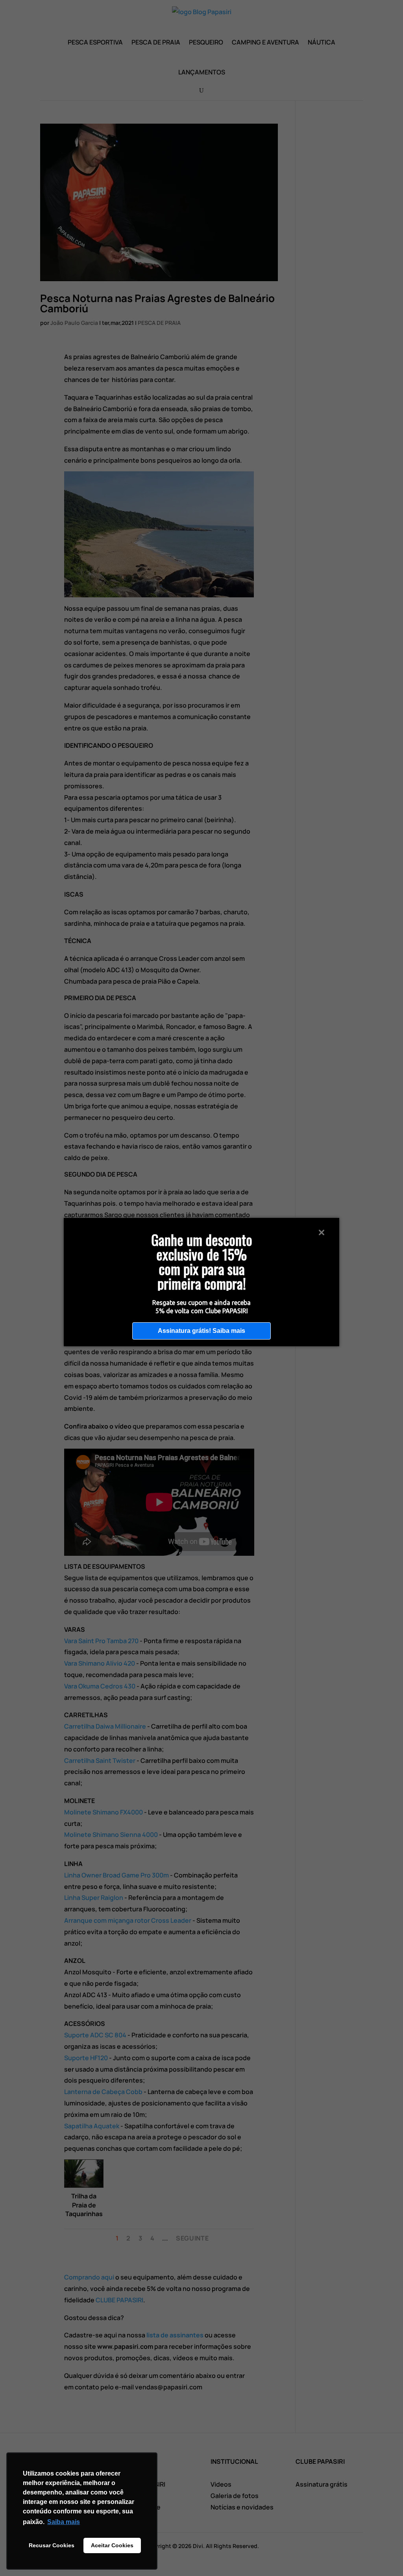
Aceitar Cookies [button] (112, 2545)
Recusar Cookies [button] (52, 2545)
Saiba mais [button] (64, 2522)
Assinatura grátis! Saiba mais (201, 1331)
